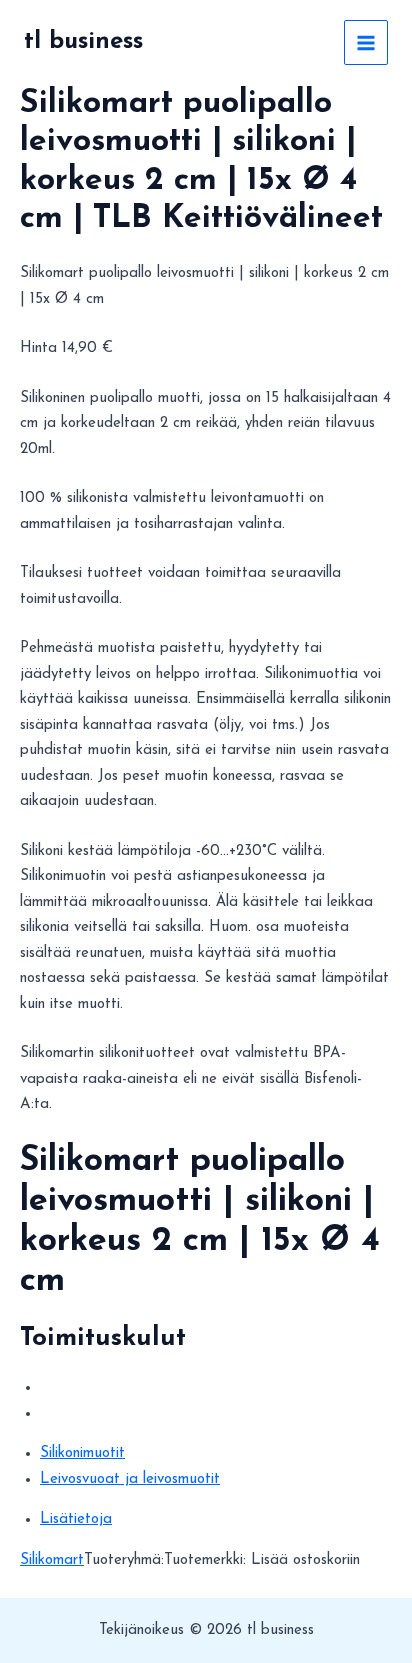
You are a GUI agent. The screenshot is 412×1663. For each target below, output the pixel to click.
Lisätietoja (76, 1519)
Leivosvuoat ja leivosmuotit (130, 1479)
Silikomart (52, 1560)
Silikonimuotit (82, 1453)
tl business (83, 42)
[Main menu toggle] (366, 42)
